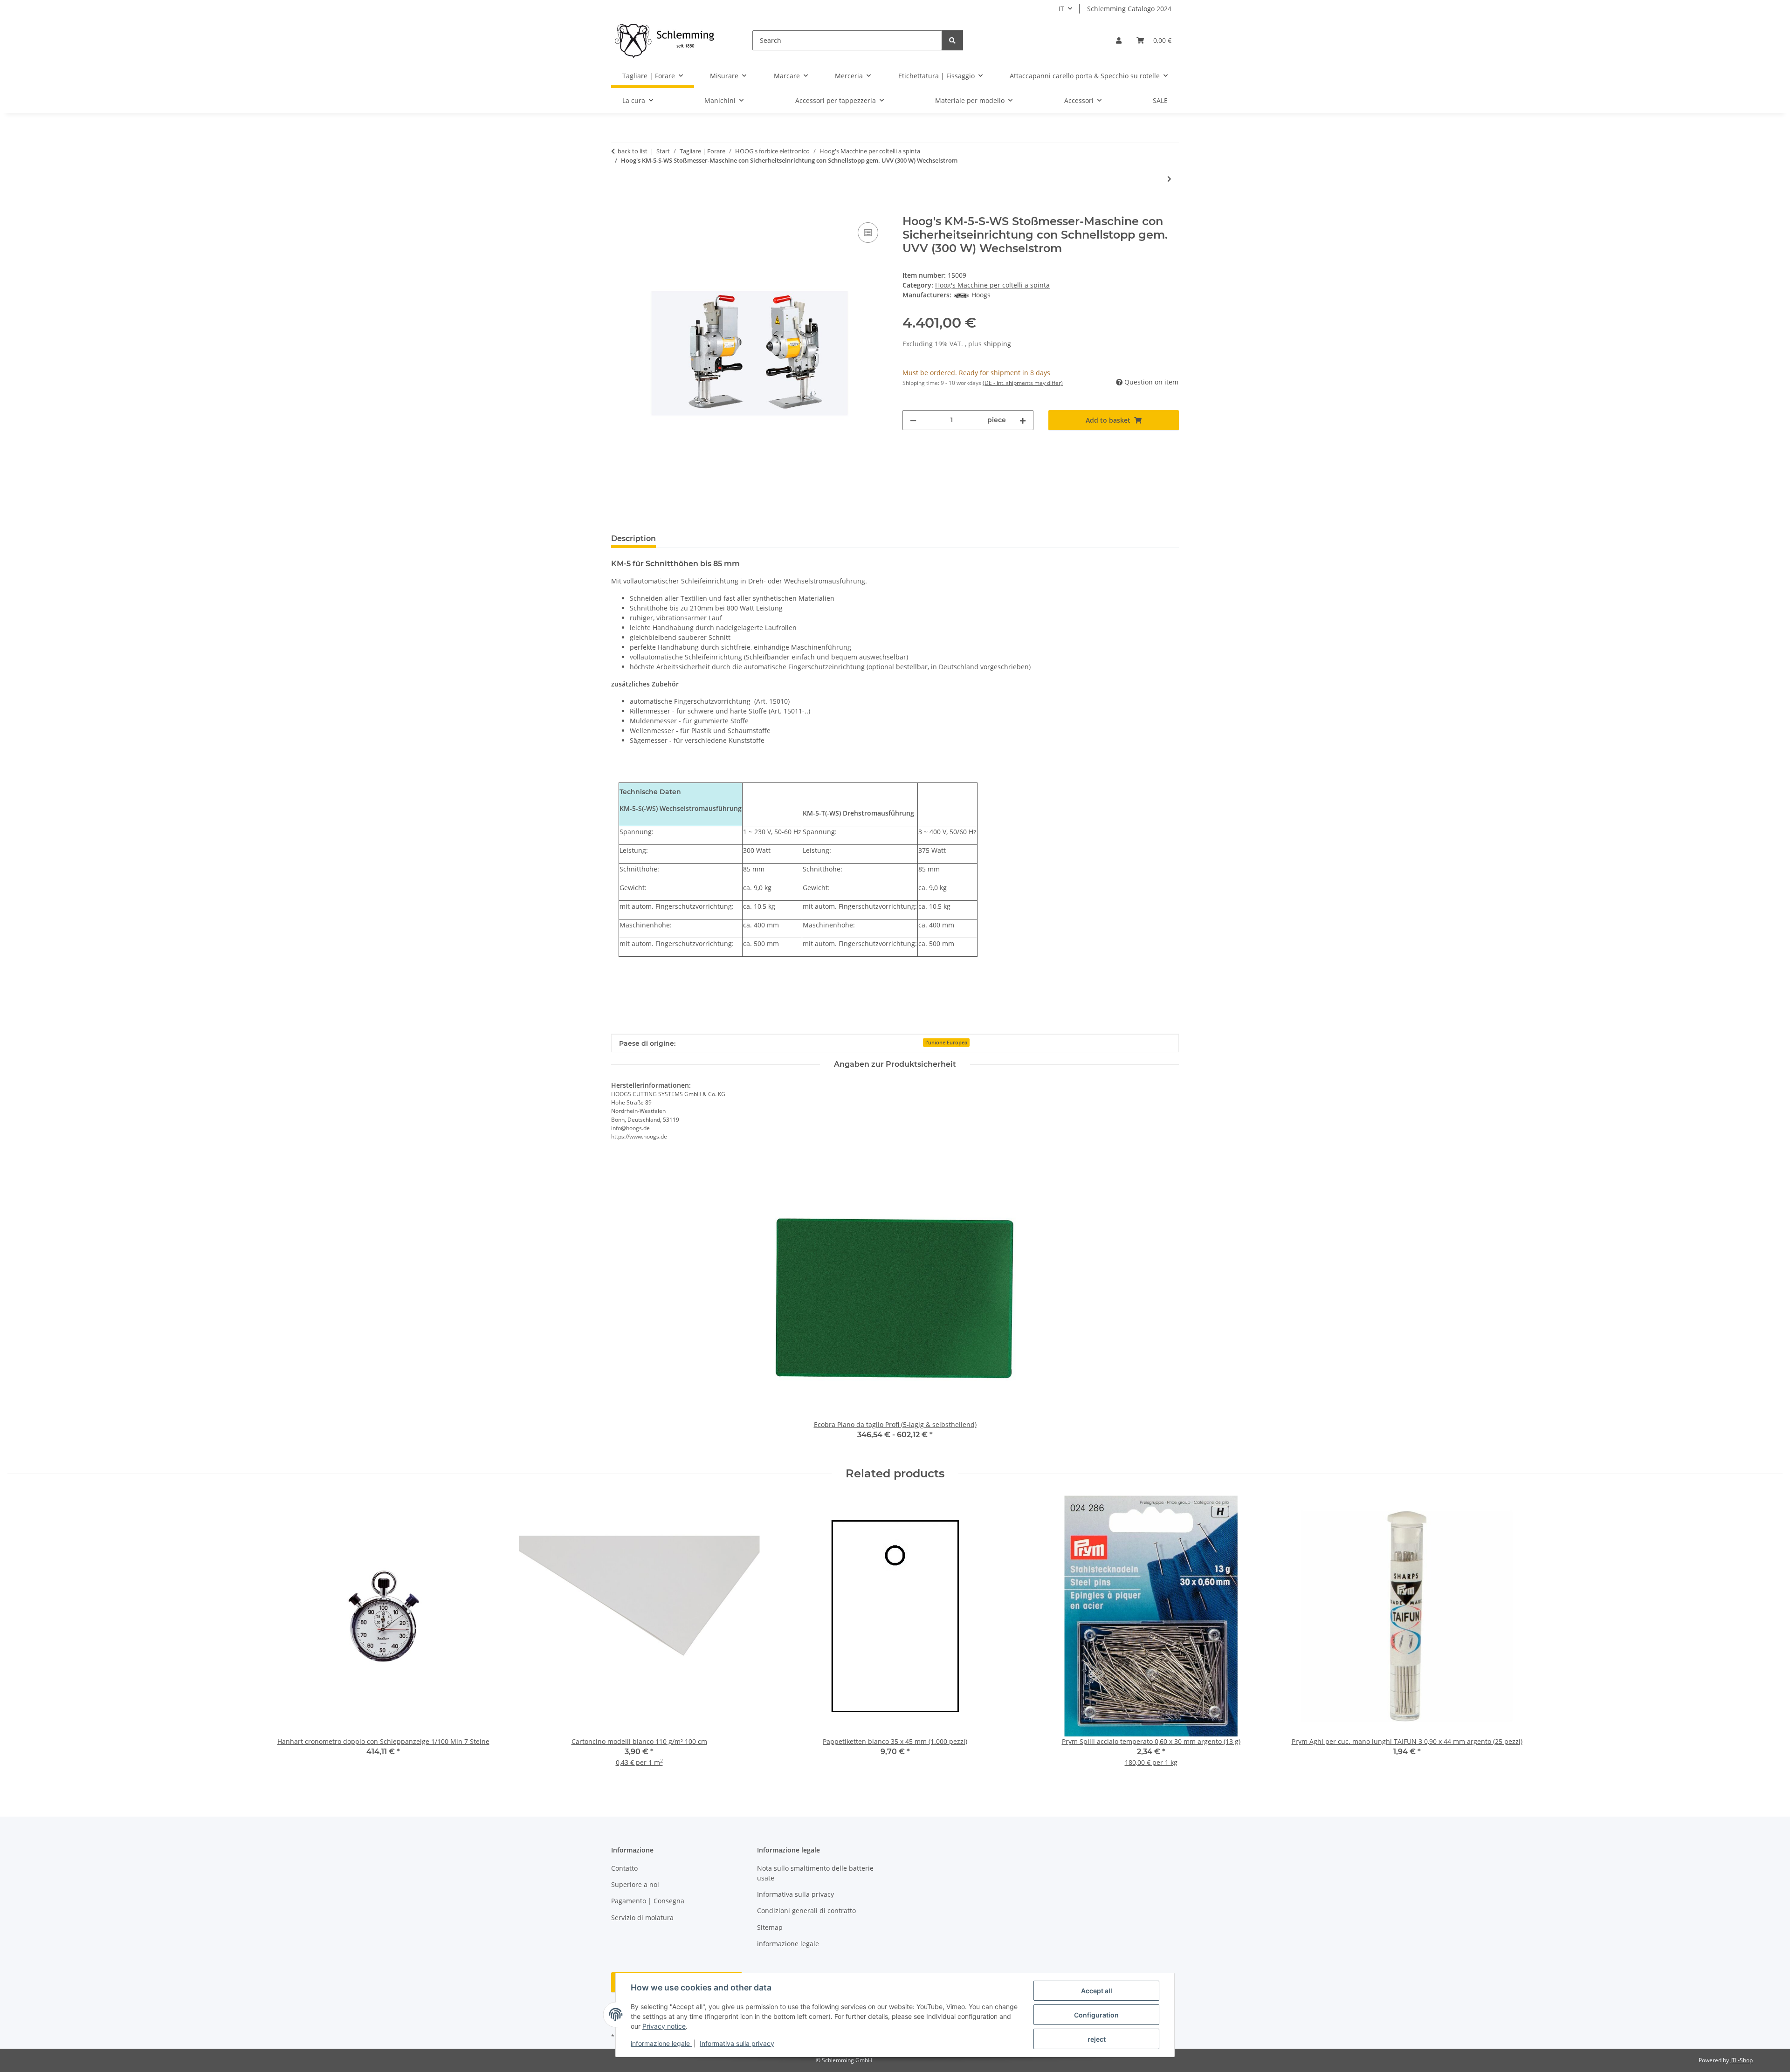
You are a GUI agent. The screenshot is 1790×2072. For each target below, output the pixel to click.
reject (1097, 2039)
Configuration (1096, 2015)
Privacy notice (664, 2026)
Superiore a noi (635, 1884)
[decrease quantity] (913, 420)
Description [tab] (633, 539)
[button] (1119, 40)
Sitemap (770, 1927)
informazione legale (661, 2043)
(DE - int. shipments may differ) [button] (1023, 383)
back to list (633, 151)
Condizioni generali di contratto (806, 1911)
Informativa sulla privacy (737, 2043)
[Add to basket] (619, 210)
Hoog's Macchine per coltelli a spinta (992, 285)
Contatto (624, 1868)
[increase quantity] (1023, 420)
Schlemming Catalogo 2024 (1129, 9)
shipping (997, 344)
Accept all (1097, 1991)
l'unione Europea (946, 1043)
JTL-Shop (1742, 2060)
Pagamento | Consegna (648, 1901)
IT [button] (1061, 9)
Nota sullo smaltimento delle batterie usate (815, 1873)
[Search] (952, 40)
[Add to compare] (868, 233)
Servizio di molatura (642, 1918)
